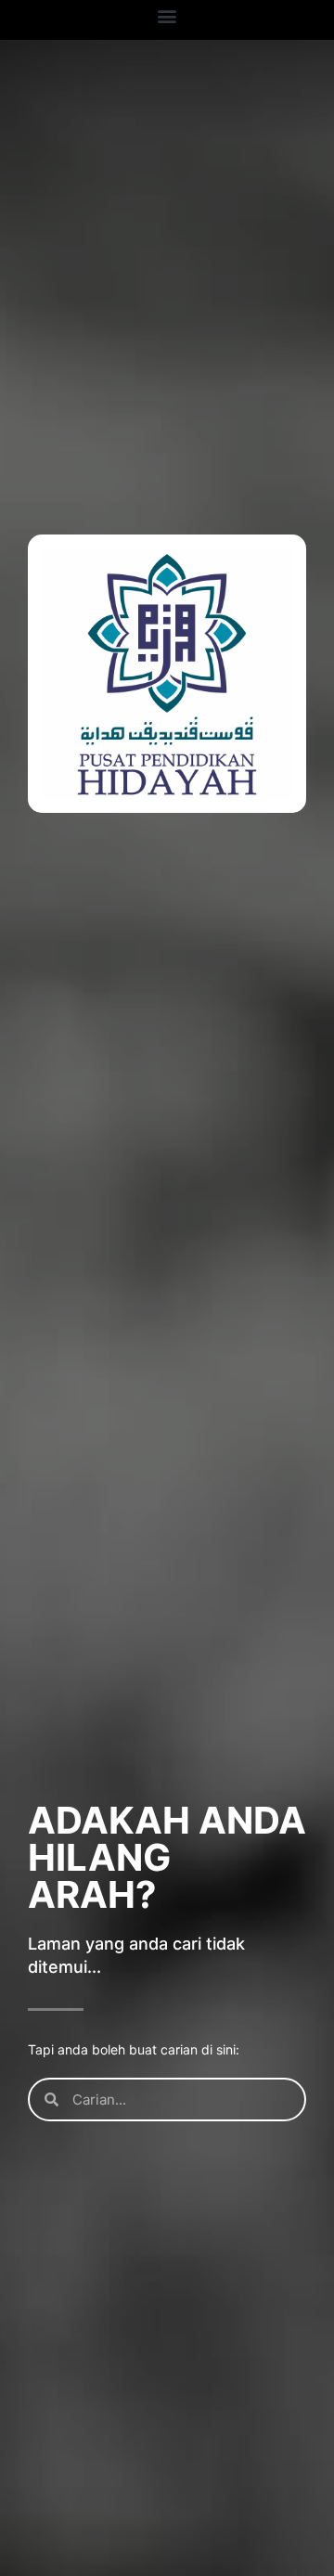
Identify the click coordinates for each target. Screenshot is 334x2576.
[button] (167, 15)
